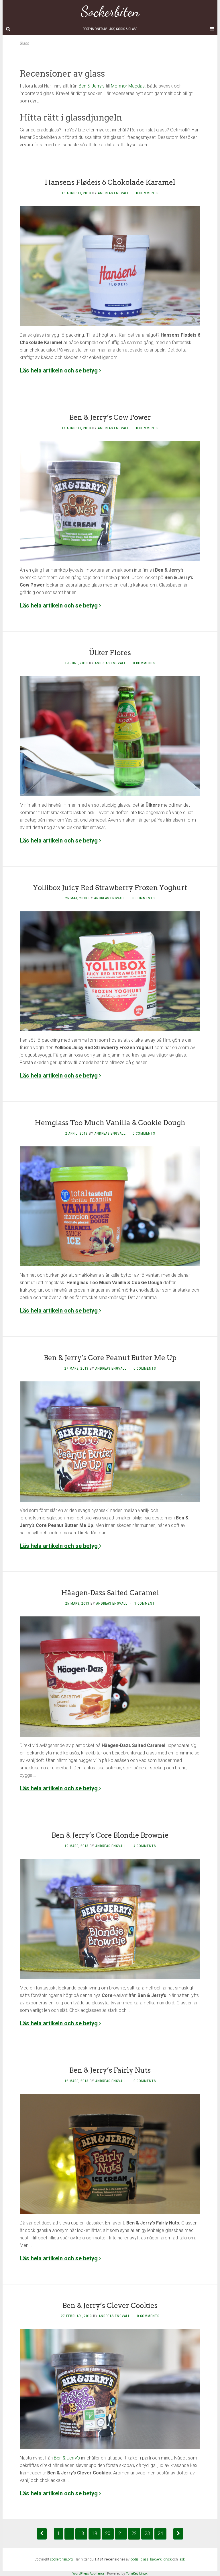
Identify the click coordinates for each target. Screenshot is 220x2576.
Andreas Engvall (114, 193)
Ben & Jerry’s (92, 86)
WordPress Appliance (88, 2573)
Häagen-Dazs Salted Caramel (110, 1593)
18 (81, 2533)
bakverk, (157, 2559)
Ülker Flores (110, 653)
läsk (182, 2559)
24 (160, 2533)
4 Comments (145, 1846)
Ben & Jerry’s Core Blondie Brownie (110, 1835)
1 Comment (145, 1604)
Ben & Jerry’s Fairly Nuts (110, 2070)
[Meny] (212, 29)
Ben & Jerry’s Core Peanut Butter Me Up (110, 1358)
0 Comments (147, 193)
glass (144, 2559)
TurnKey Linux (137, 2573)
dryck (167, 2559)
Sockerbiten (110, 11)
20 (108, 2533)
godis (134, 2559)
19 (95, 2533)
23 (147, 2533)
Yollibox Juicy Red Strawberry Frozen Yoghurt (110, 888)
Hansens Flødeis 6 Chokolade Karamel (110, 182)
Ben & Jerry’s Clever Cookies (110, 2306)
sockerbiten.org (61, 2559)
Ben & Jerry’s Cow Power (110, 417)
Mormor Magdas (128, 86)
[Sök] (8, 29)
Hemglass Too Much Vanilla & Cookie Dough (110, 1123)
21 (121, 2533)
